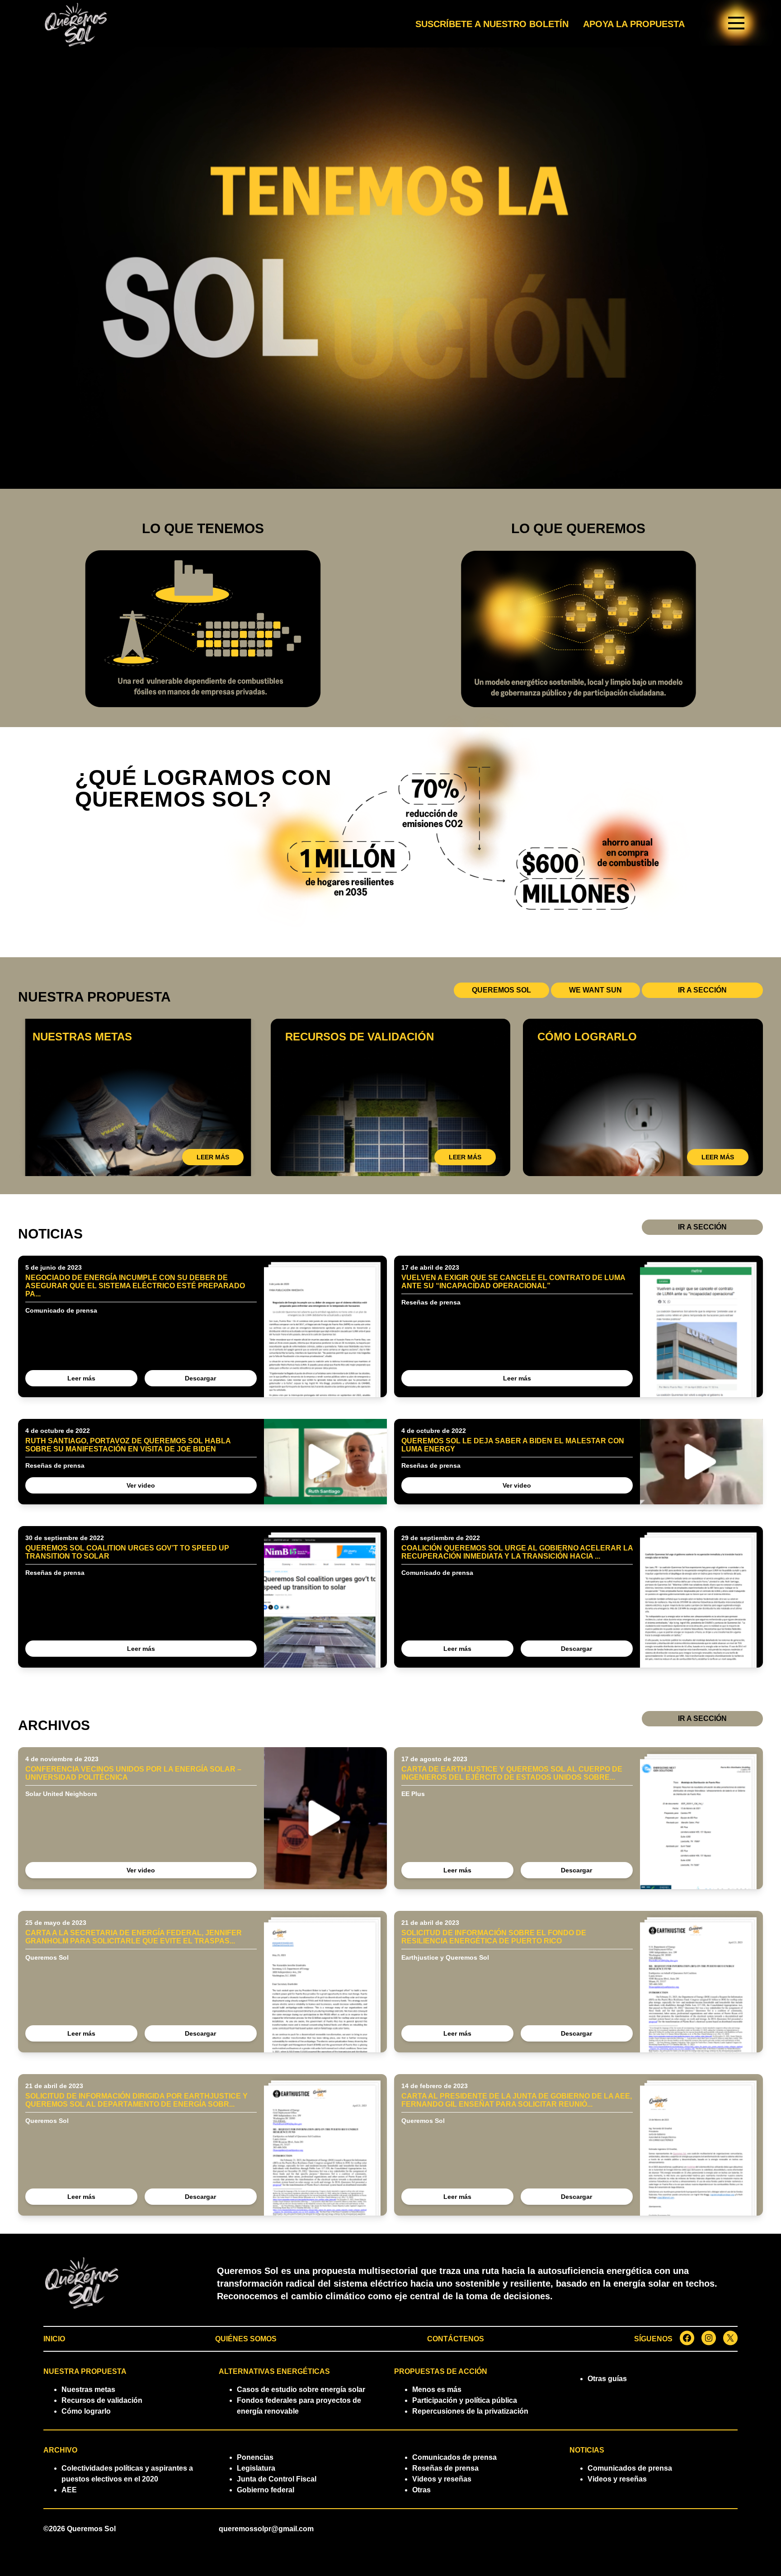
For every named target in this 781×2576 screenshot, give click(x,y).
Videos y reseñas (442, 2479)
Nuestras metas (88, 2389)
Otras (421, 2490)
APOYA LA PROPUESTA (634, 24)
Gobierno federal (266, 2490)
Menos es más (437, 2389)
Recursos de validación (102, 2400)
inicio (54, 2339)
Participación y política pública (465, 2400)
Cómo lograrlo (86, 2411)
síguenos (653, 2339)
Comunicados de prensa (454, 2457)
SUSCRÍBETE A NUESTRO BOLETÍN (492, 24)
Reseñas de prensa (445, 2468)
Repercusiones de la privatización (470, 2411)
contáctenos (456, 2339)
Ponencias (255, 2457)
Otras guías (607, 2379)
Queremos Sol (91, 2529)
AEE (69, 2490)
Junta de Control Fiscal (277, 2479)
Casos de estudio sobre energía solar (301, 2389)
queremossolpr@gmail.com (266, 2529)
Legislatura (256, 2468)
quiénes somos (246, 2339)
